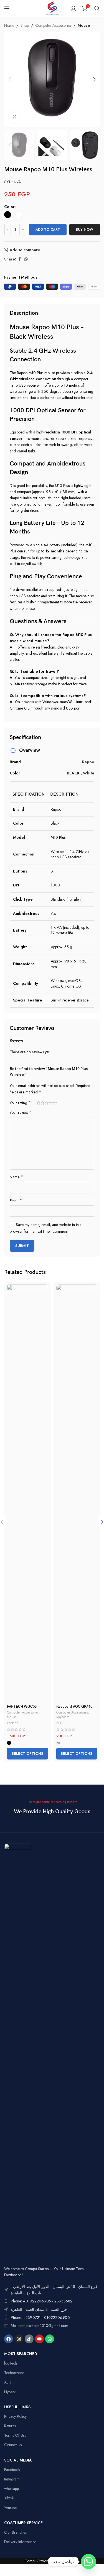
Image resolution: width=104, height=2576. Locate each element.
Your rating (20, 1103)
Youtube (10, 2508)
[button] (10, 79)
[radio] (8, 215)
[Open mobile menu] (7, 8)
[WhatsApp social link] (26, 259)
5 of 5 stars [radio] (55, 1103)
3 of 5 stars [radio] (47, 1103)
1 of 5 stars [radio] (38, 1103)
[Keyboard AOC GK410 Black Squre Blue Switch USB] (77, 1493)
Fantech (13, 1723)
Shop (25, 25)
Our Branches (15, 2532)
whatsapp (12, 2489)
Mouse (84, 25)
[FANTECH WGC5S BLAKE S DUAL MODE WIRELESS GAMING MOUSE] (27, 1493)
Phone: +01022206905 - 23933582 (42, 2301)
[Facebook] (9, 2339)
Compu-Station (36, 2561)
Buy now (85, 229)
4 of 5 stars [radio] (51, 1103)
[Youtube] (39, 2339)
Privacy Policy (15, 2416)
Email (16, 1201)
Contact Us (13, 2445)
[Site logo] (52, 8)
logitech (11, 2363)
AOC (60, 1723)
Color (9, 207)
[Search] (97, 8)
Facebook (12, 2470)
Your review (21, 1112)
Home (9, 25)
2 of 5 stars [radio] (43, 1103)
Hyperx (10, 2392)
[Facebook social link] (19, 259)
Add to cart (48, 229)
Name (16, 1177)
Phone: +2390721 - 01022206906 (40, 2317)
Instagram (12, 2479)
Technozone (14, 2373)
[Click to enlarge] (15, 117)
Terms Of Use (15, 2435)
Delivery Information (20, 2542)
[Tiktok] (29, 2339)
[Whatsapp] (50, 2339)
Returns (10, 2426)
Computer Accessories (53, 25)
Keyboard (63, 1717)
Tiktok (9, 2498)
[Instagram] (19, 2339)
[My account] (73, 8)
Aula (8, 2382)
